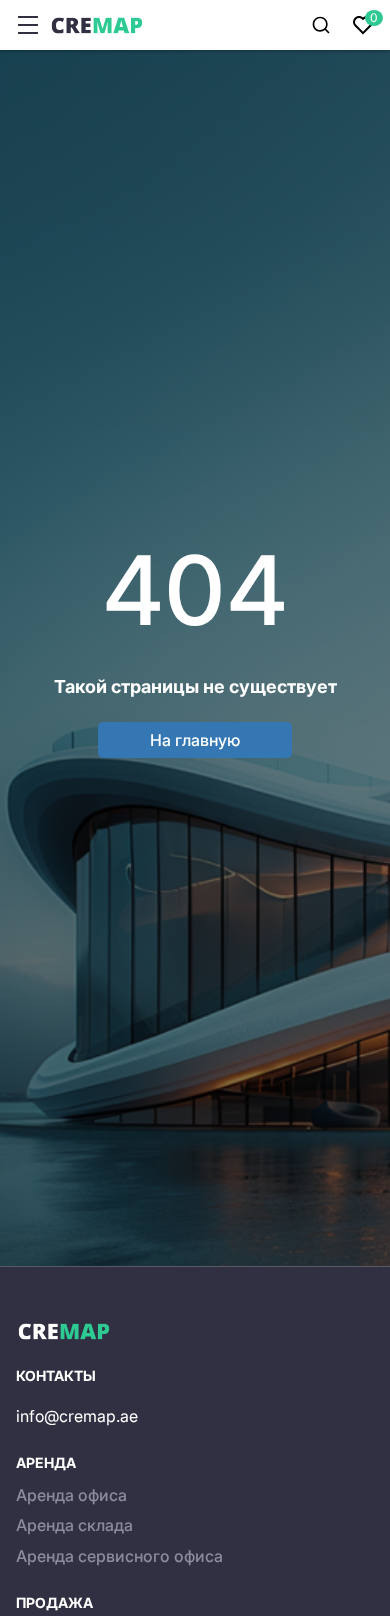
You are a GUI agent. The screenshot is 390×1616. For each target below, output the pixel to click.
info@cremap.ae (77, 1416)
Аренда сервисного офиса (119, 1556)
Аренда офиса (71, 1495)
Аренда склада (74, 1525)
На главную (195, 740)
